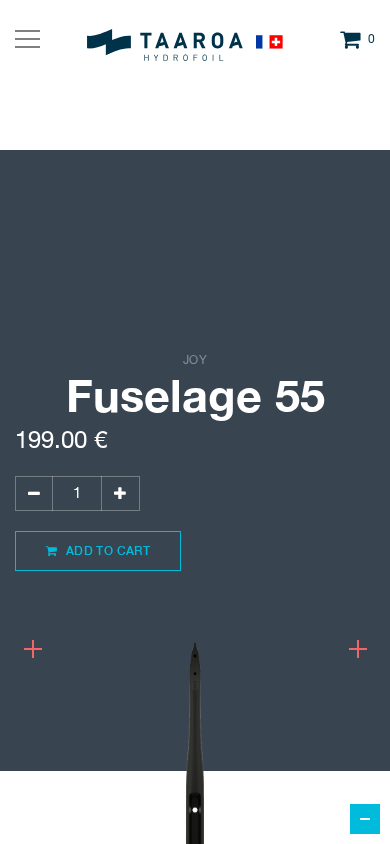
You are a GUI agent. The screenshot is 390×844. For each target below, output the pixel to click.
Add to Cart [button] (106, 550)
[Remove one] (34, 493)
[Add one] (120, 493)
